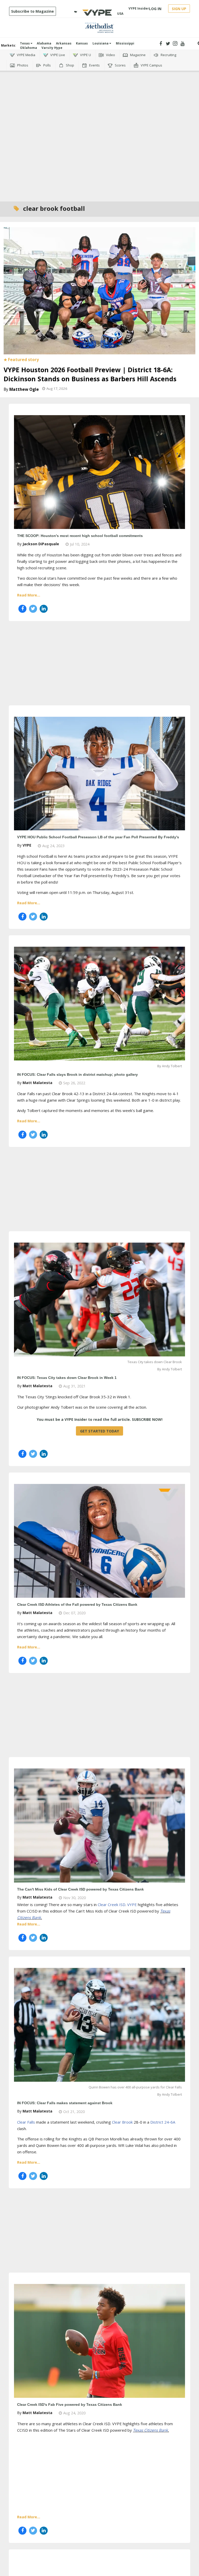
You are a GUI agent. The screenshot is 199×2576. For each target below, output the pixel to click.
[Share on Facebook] (22, 609)
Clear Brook (122, 2122)
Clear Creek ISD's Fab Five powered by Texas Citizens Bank (70, 2405)
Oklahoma (29, 48)
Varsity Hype (52, 48)
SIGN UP (179, 9)
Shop (70, 65)
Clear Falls (26, 2122)
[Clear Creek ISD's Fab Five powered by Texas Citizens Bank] (99, 2340)
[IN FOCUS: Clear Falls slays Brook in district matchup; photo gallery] (99, 1003)
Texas (25, 43)
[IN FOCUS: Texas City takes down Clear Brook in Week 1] (99, 1299)
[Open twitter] (168, 44)
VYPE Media (26, 55)
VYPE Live (57, 55)
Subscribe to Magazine (33, 11)
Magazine (137, 55)
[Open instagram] (175, 44)
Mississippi (125, 43)
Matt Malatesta (37, 1083)
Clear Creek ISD (112, 1905)
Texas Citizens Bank (150, 2430)
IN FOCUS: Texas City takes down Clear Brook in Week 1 (67, 1378)
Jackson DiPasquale (41, 544)
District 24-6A (163, 2122)
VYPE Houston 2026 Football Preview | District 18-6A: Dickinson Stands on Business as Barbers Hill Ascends (90, 374)
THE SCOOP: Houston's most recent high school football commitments (80, 536)
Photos (22, 65)
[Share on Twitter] (33, 609)
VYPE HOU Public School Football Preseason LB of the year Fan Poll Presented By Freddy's (98, 837)
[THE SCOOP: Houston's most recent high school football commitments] (99, 472)
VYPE (27, 845)
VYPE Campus (151, 65)
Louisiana (101, 43)
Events (94, 65)
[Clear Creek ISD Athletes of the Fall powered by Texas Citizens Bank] (99, 1540)
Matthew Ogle (24, 389)
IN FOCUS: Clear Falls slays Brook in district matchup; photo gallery (77, 1074)
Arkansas (64, 43)
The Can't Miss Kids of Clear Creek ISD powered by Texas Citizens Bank (80, 1889)
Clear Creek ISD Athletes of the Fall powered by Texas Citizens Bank (77, 1604)
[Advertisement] (99, 94)
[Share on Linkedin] (44, 609)
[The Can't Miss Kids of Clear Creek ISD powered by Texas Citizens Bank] (99, 1825)
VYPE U (85, 55)
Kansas (82, 43)
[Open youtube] (183, 44)
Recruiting (168, 55)
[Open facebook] (161, 44)
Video (110, 55)
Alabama (44, 43)
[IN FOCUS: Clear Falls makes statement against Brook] (99, 2024)
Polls (47, 65)
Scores (120, 65)
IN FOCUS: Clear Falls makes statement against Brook (65, 2103)
